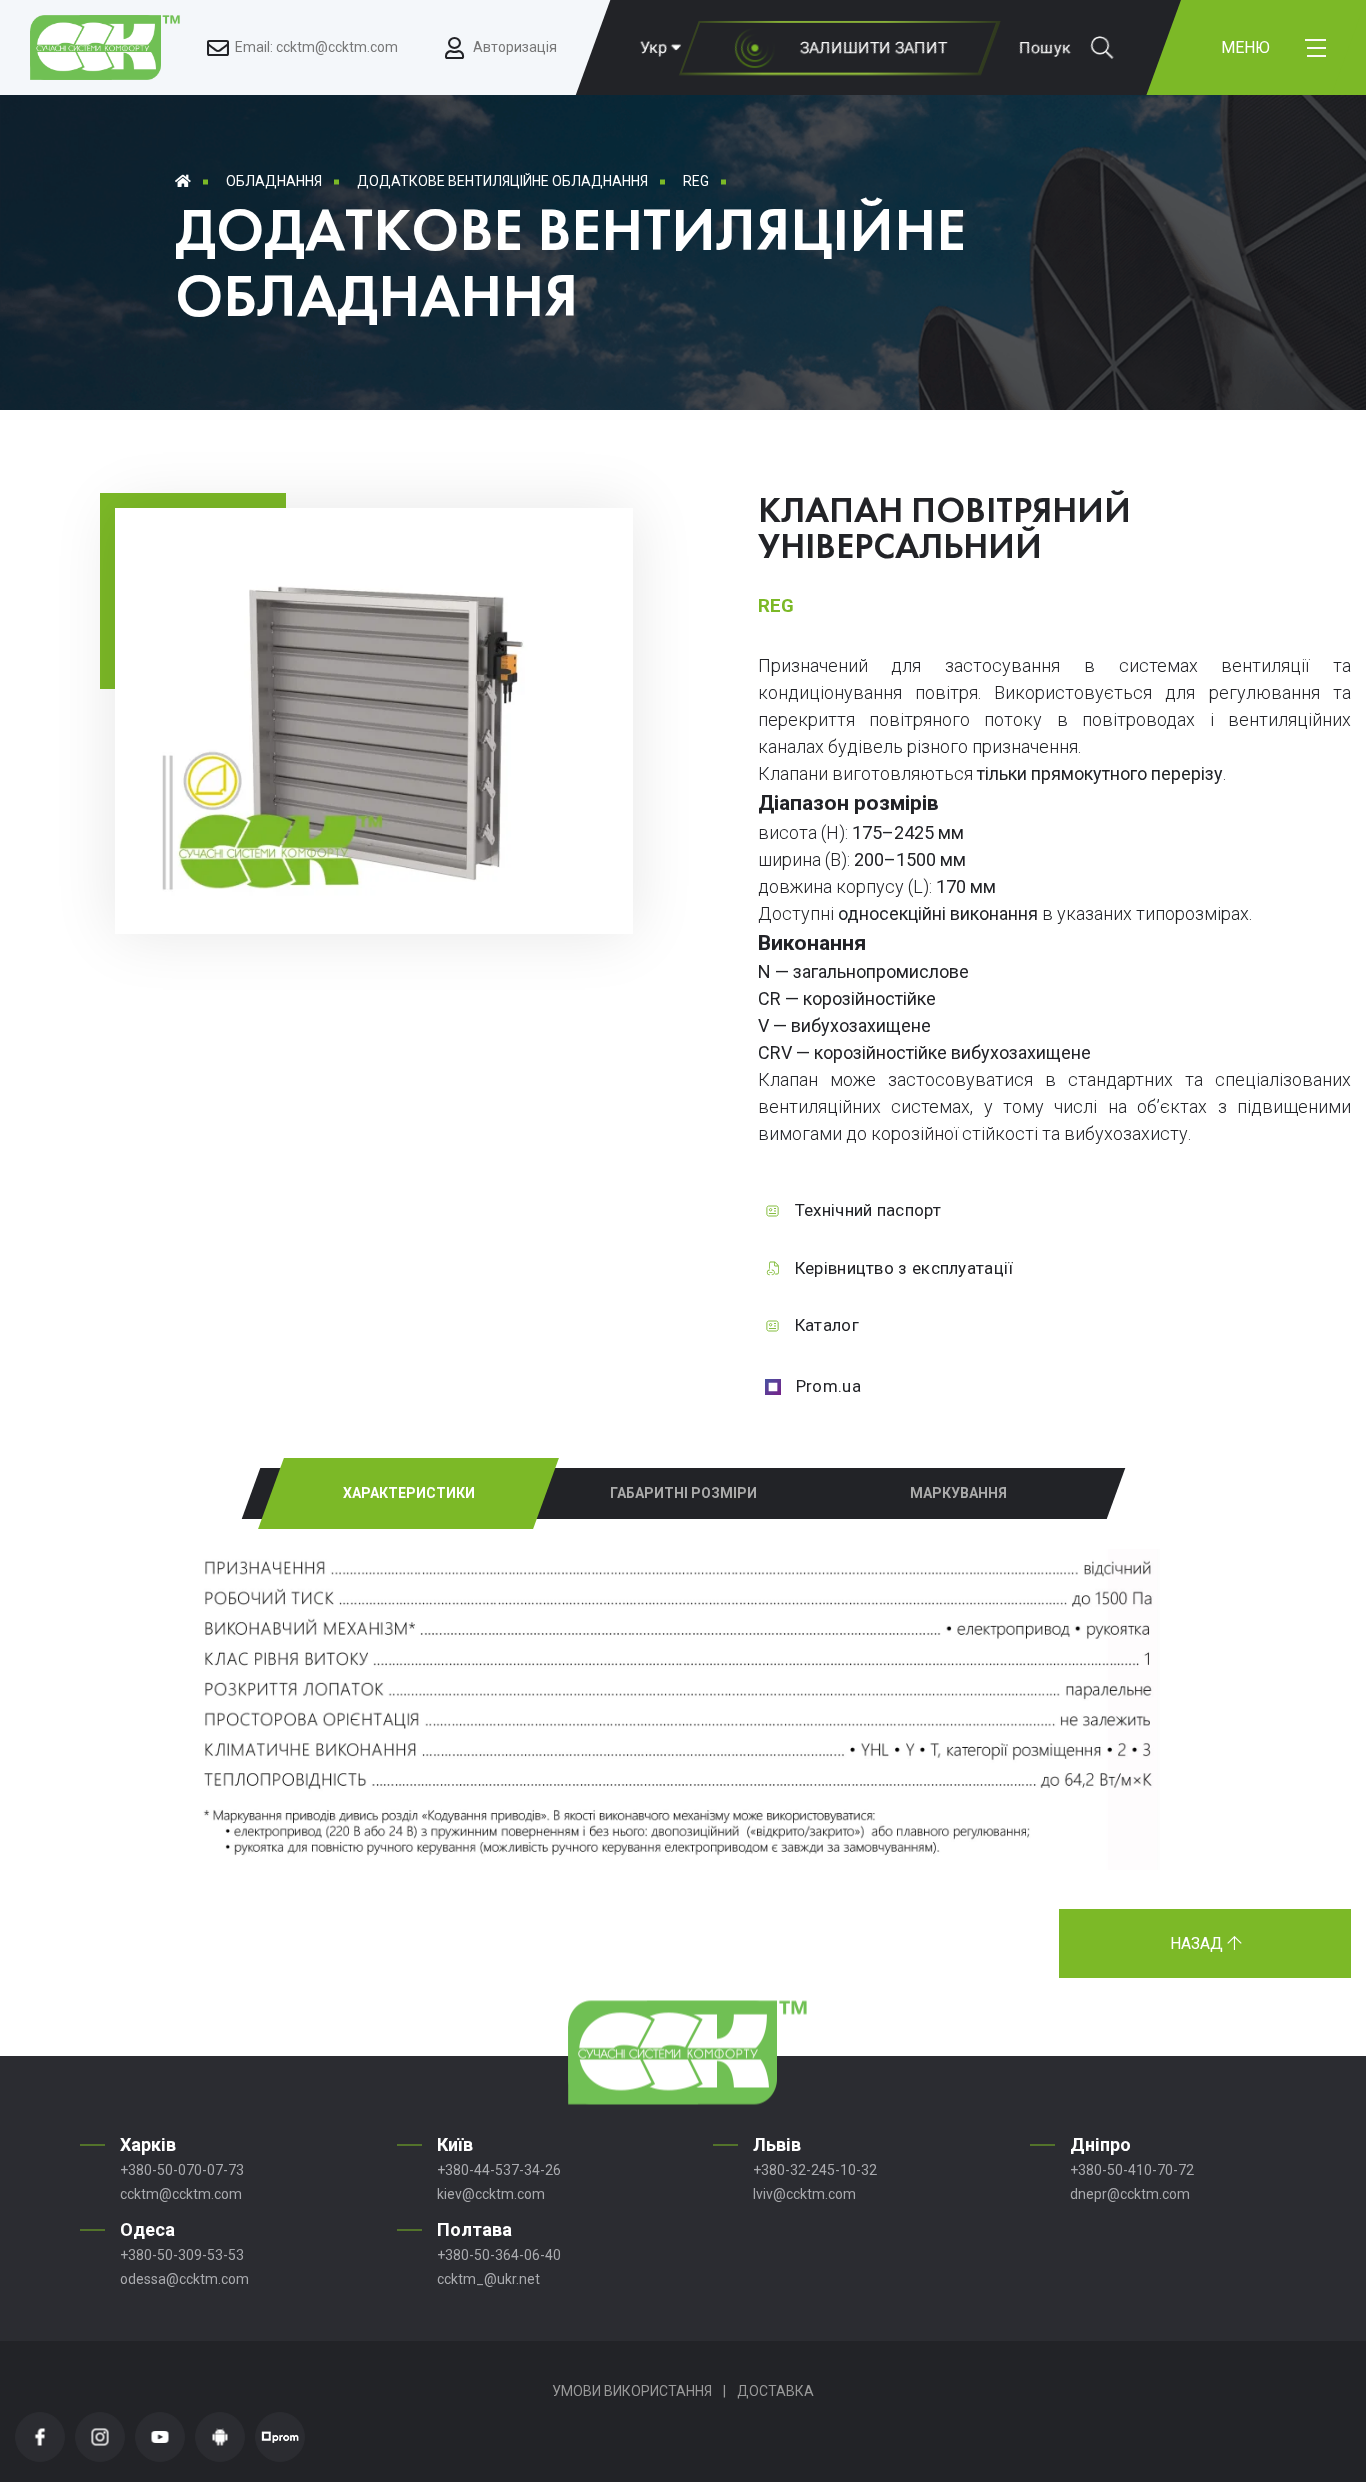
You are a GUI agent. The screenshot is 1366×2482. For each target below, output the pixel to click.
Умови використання (632, 2391)
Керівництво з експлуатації (904, 1268)
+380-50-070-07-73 (182, 2170)
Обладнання (274, 181)
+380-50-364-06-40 (499, 2255)
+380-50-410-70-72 (1132, 2170)
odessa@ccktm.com (184, 2279)
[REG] (374, 901)
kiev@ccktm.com (491, 2194)
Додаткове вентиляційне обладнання (502, 181)
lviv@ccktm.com (804, 2194)
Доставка (775, 2391)
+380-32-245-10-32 (815, 2170)
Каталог (827, 1325)
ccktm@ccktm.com (181, 2194)
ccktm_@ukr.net (488, 2279)
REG (696, 181)
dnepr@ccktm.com (1130, 2194)
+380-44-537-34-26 (499, 2170)
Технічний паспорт (868, 1210)
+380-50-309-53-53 (182, 2255)
